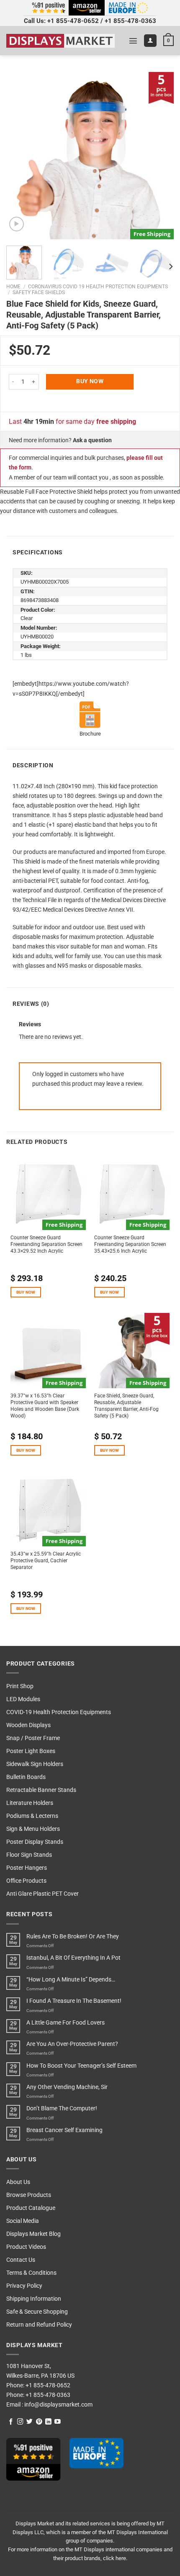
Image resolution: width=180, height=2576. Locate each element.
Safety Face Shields (39, 292)
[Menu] (133, 41)
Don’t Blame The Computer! (62, 2108)
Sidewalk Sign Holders (35, 1764)
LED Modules (23, 1699)
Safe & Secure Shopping (37, 2312)
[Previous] (20, 156)
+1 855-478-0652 (73, 21)
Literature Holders (30, 1803)
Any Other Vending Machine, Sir (67, 2087)
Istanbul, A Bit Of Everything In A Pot (73, 1958)
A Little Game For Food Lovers (66, 2023)
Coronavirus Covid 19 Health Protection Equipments (98, 287)
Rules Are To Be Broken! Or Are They (73, 1936)
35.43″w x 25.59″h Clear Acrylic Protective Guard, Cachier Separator (46, 1561)
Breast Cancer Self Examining (64, 2130)
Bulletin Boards (26, 1777)
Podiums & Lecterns (32, 1816)
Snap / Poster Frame (33, 1738)
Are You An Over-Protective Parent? (72, 2044)
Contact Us (21, 2260)
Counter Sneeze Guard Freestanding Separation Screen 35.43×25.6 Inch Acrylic (130, 1244)
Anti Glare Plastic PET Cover (42, 1894)
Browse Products (29, 2195)
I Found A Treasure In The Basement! (74, 2001)
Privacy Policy (24, 2286)
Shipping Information (34, 2299)
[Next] (160, 156)
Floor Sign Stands (29, 1855)
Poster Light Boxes (31, 1751)
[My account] (150, 41)
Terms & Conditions (31, 2273)
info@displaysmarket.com (58, 2405)
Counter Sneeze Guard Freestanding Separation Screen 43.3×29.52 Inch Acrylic (46, 1244)
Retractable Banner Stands (41, 1790)
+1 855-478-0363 (130, 21)
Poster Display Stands (35, 1842)
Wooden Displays (28, 1725)
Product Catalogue (31, 2208)
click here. (115, 2558)
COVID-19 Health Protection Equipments (59, 1712)
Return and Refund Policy (39, 2325)
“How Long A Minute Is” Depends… (71, 1980)
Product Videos (26, 2247)
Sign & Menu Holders (33, 1829)
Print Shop (20, 1686)
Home (13, 287)
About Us (18, 2182)
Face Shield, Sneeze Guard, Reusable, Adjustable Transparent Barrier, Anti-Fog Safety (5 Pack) (126, 1406)
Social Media (23, 2221)
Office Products (26, 1881)
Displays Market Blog (33, 2234)
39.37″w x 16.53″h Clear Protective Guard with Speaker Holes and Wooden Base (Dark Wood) (45, 1406)
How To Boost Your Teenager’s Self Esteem (81, 2066)
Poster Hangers (27, 1868)
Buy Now (90, 381)
